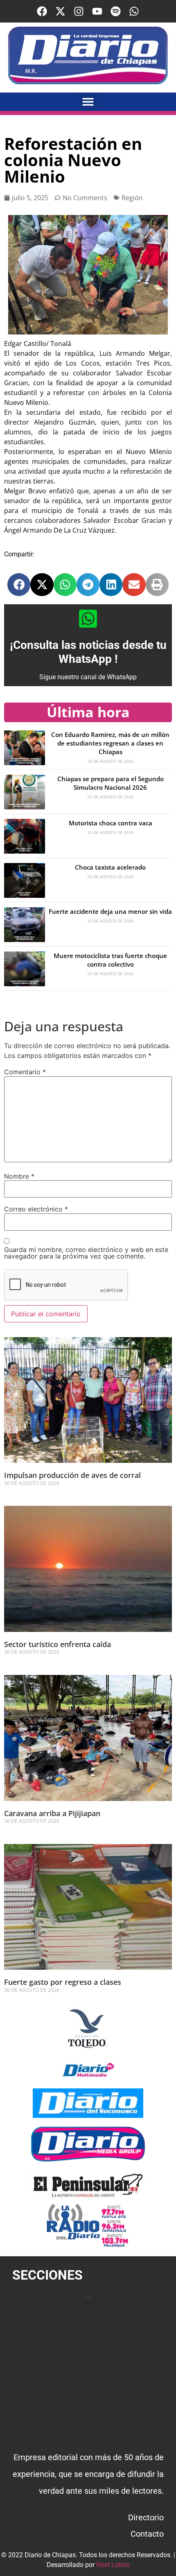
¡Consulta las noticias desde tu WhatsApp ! (88, 652)
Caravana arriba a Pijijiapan (52, 1813)
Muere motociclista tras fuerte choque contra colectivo (110, 960)
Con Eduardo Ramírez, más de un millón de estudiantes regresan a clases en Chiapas (110, 743)
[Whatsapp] (134, 11)
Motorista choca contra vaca (111, 823)
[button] (88, 102)
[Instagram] (79, 11)
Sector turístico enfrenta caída (58, 1644)
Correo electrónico (36, 1209)
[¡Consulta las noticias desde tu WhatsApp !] (88, 619)
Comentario (25, 1072)
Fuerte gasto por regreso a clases (63, 1982)
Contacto (147, 2534)
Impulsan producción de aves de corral (73, 1475)
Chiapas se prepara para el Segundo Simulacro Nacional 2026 (111, 783)
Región (132, 198)
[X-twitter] (60, 11)
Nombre (19, 1176)
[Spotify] (116, 11)
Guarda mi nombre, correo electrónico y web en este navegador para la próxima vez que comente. (86, 1253)
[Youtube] (97, 11)
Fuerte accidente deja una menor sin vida (110, 911)
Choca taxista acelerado (110, 867)
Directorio (146, 2517)
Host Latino (113, 2565)
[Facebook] (42, 11)
